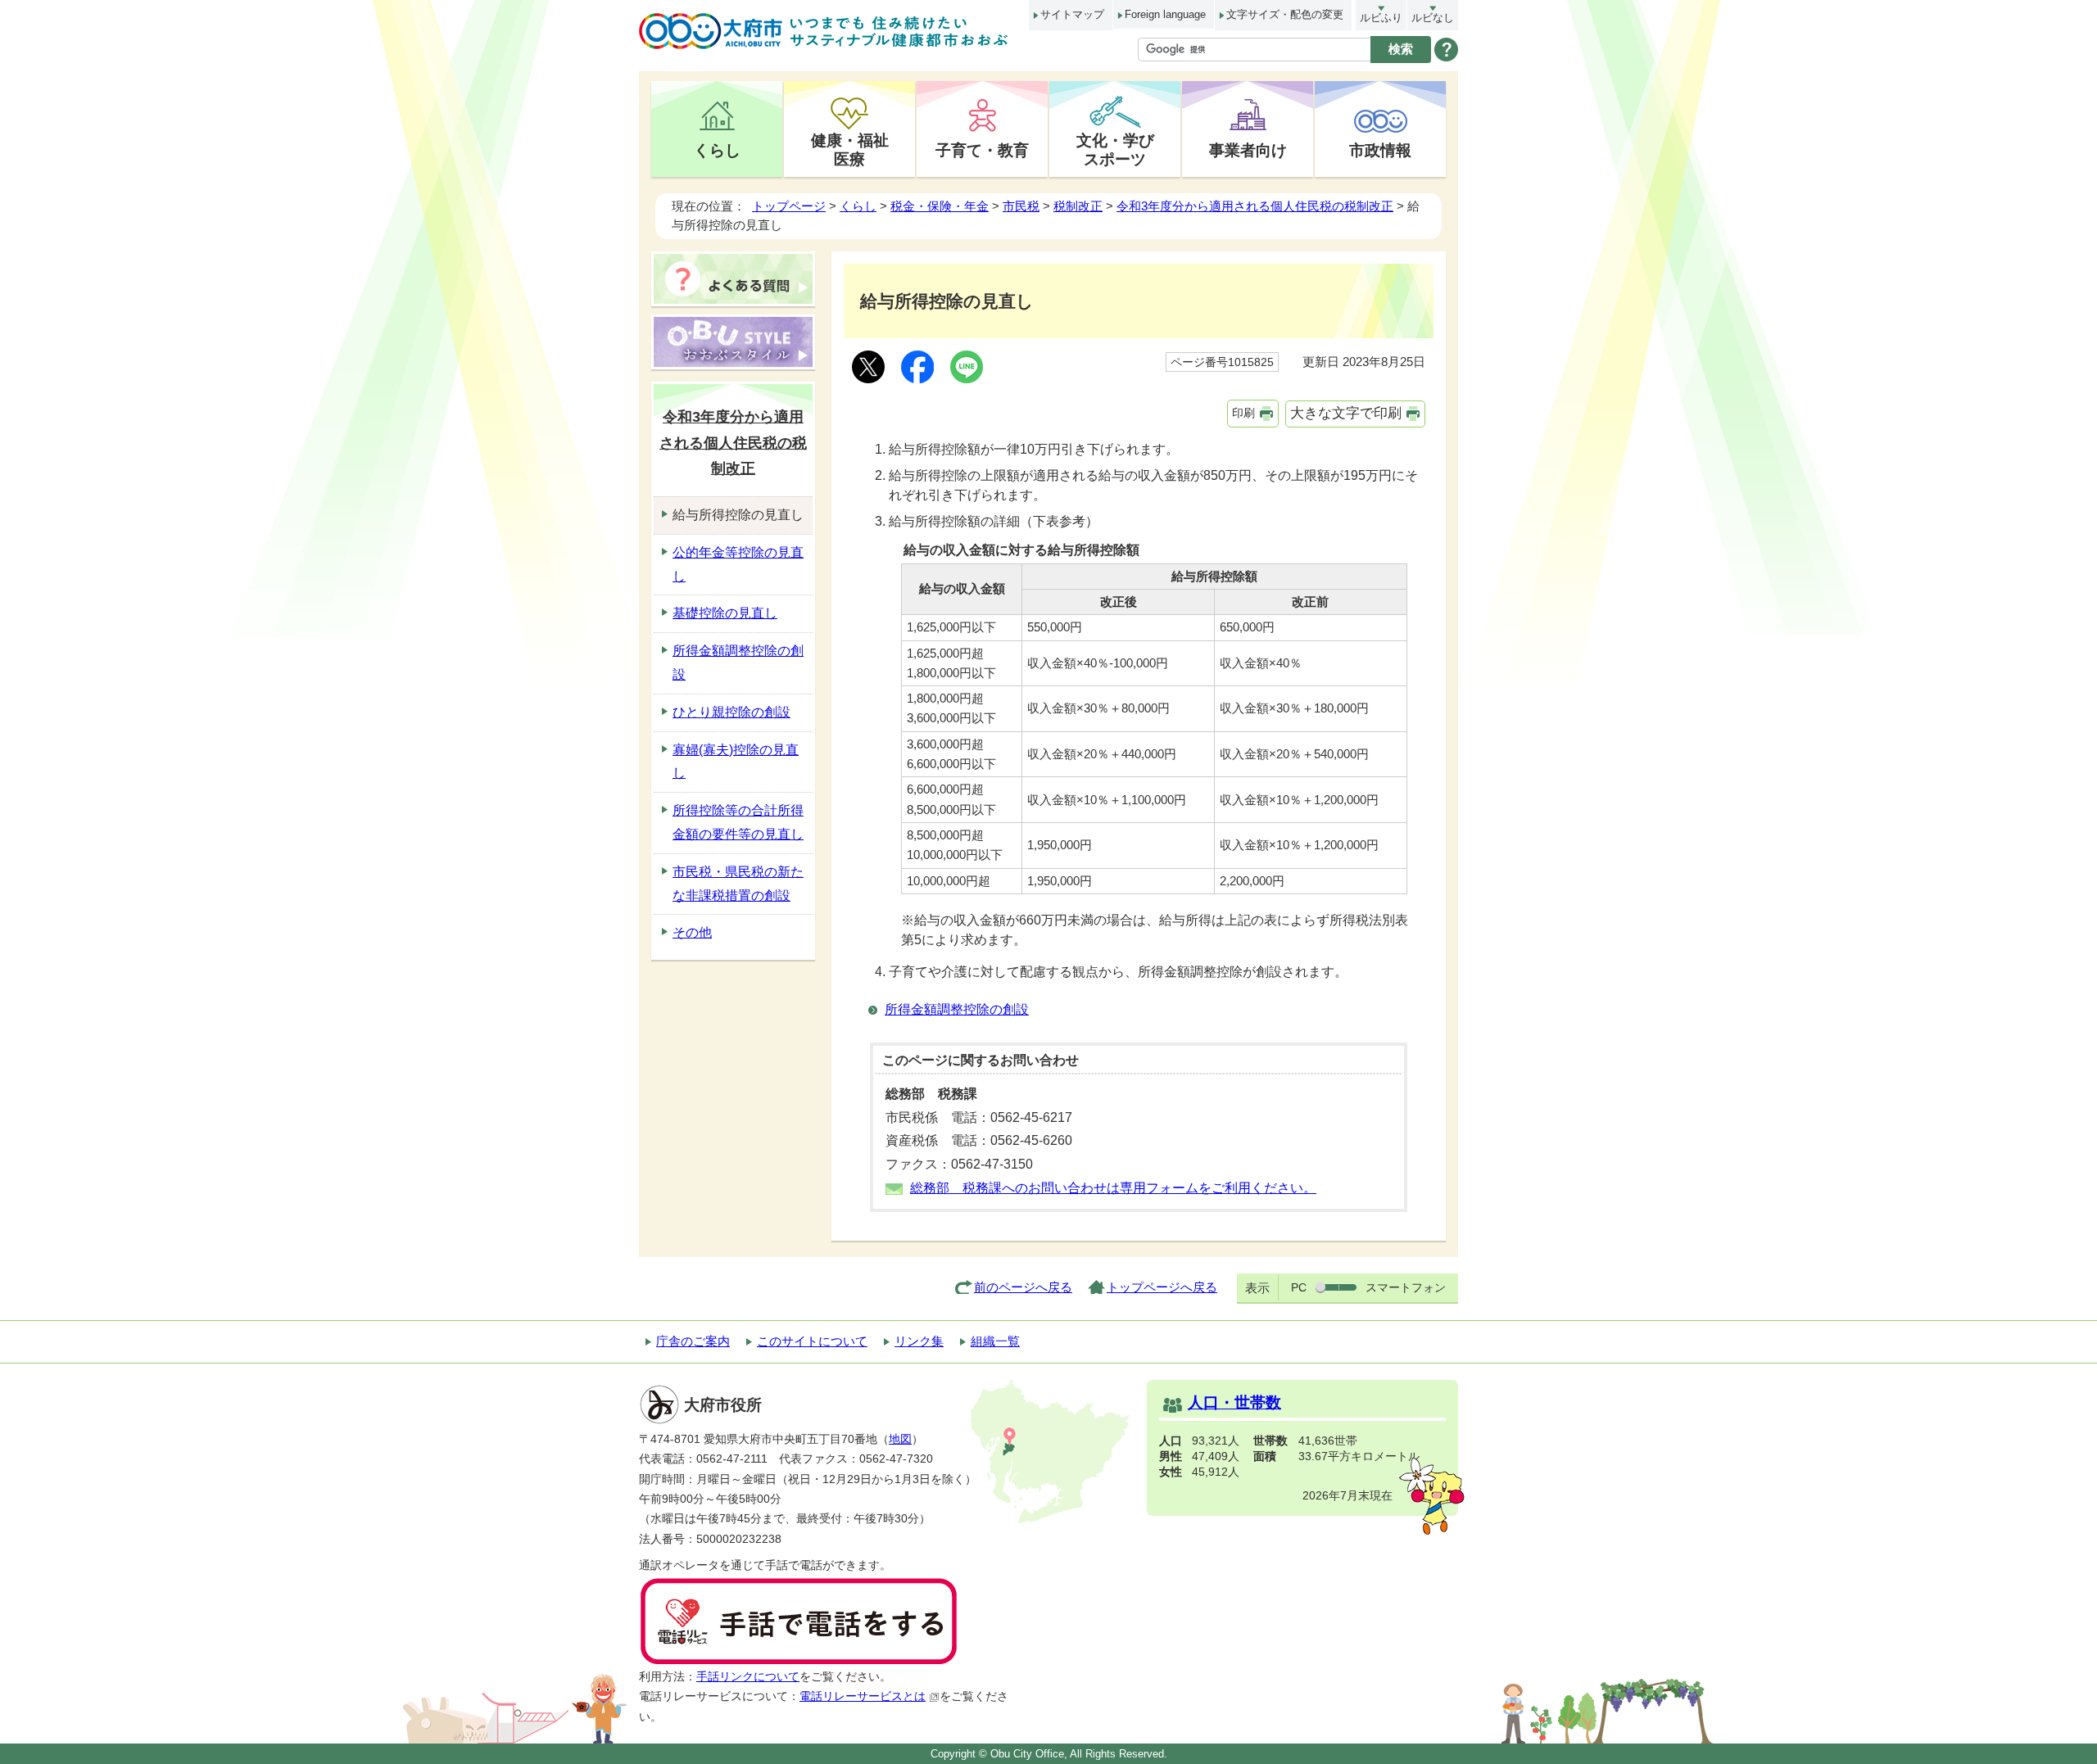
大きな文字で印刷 (1346, 413)
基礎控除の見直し (725, 613)
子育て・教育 (982, 150)
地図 (900, 1439)
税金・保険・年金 (940, 206)
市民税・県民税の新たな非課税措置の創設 (738, 884)
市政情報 (1380, 150)
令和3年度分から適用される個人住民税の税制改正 (1255, 206)
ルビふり (1381, 18)
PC (1299, 1287)
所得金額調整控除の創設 (957, 1009)
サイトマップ (1072, 14)
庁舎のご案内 (693, 1341)
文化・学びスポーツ (1115, 149)
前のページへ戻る (1023, 1287)
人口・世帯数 (1234, 1402)
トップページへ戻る (1162, 1287)
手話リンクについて (748, 1677)
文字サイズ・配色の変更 (1285, 14)
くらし (717, 150)
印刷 (1243, 413)
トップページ (789, 206)
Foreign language (1165, 14)
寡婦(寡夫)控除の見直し (736, 762)
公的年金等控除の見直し (738, 564)
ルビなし (1433, 18)
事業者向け (1248, 150)
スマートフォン (1406, 1287)
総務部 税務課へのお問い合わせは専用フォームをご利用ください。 (1113, 1188)
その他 (692, 932)
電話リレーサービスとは (863, 1696)
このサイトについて (812, 1341)
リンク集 (919, 1341)
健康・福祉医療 (850, 149)
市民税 (1021, 206)
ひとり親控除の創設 (731, 712)
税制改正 (1078, 206)
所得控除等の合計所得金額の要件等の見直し (738, 822)
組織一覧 (995, 1341)
